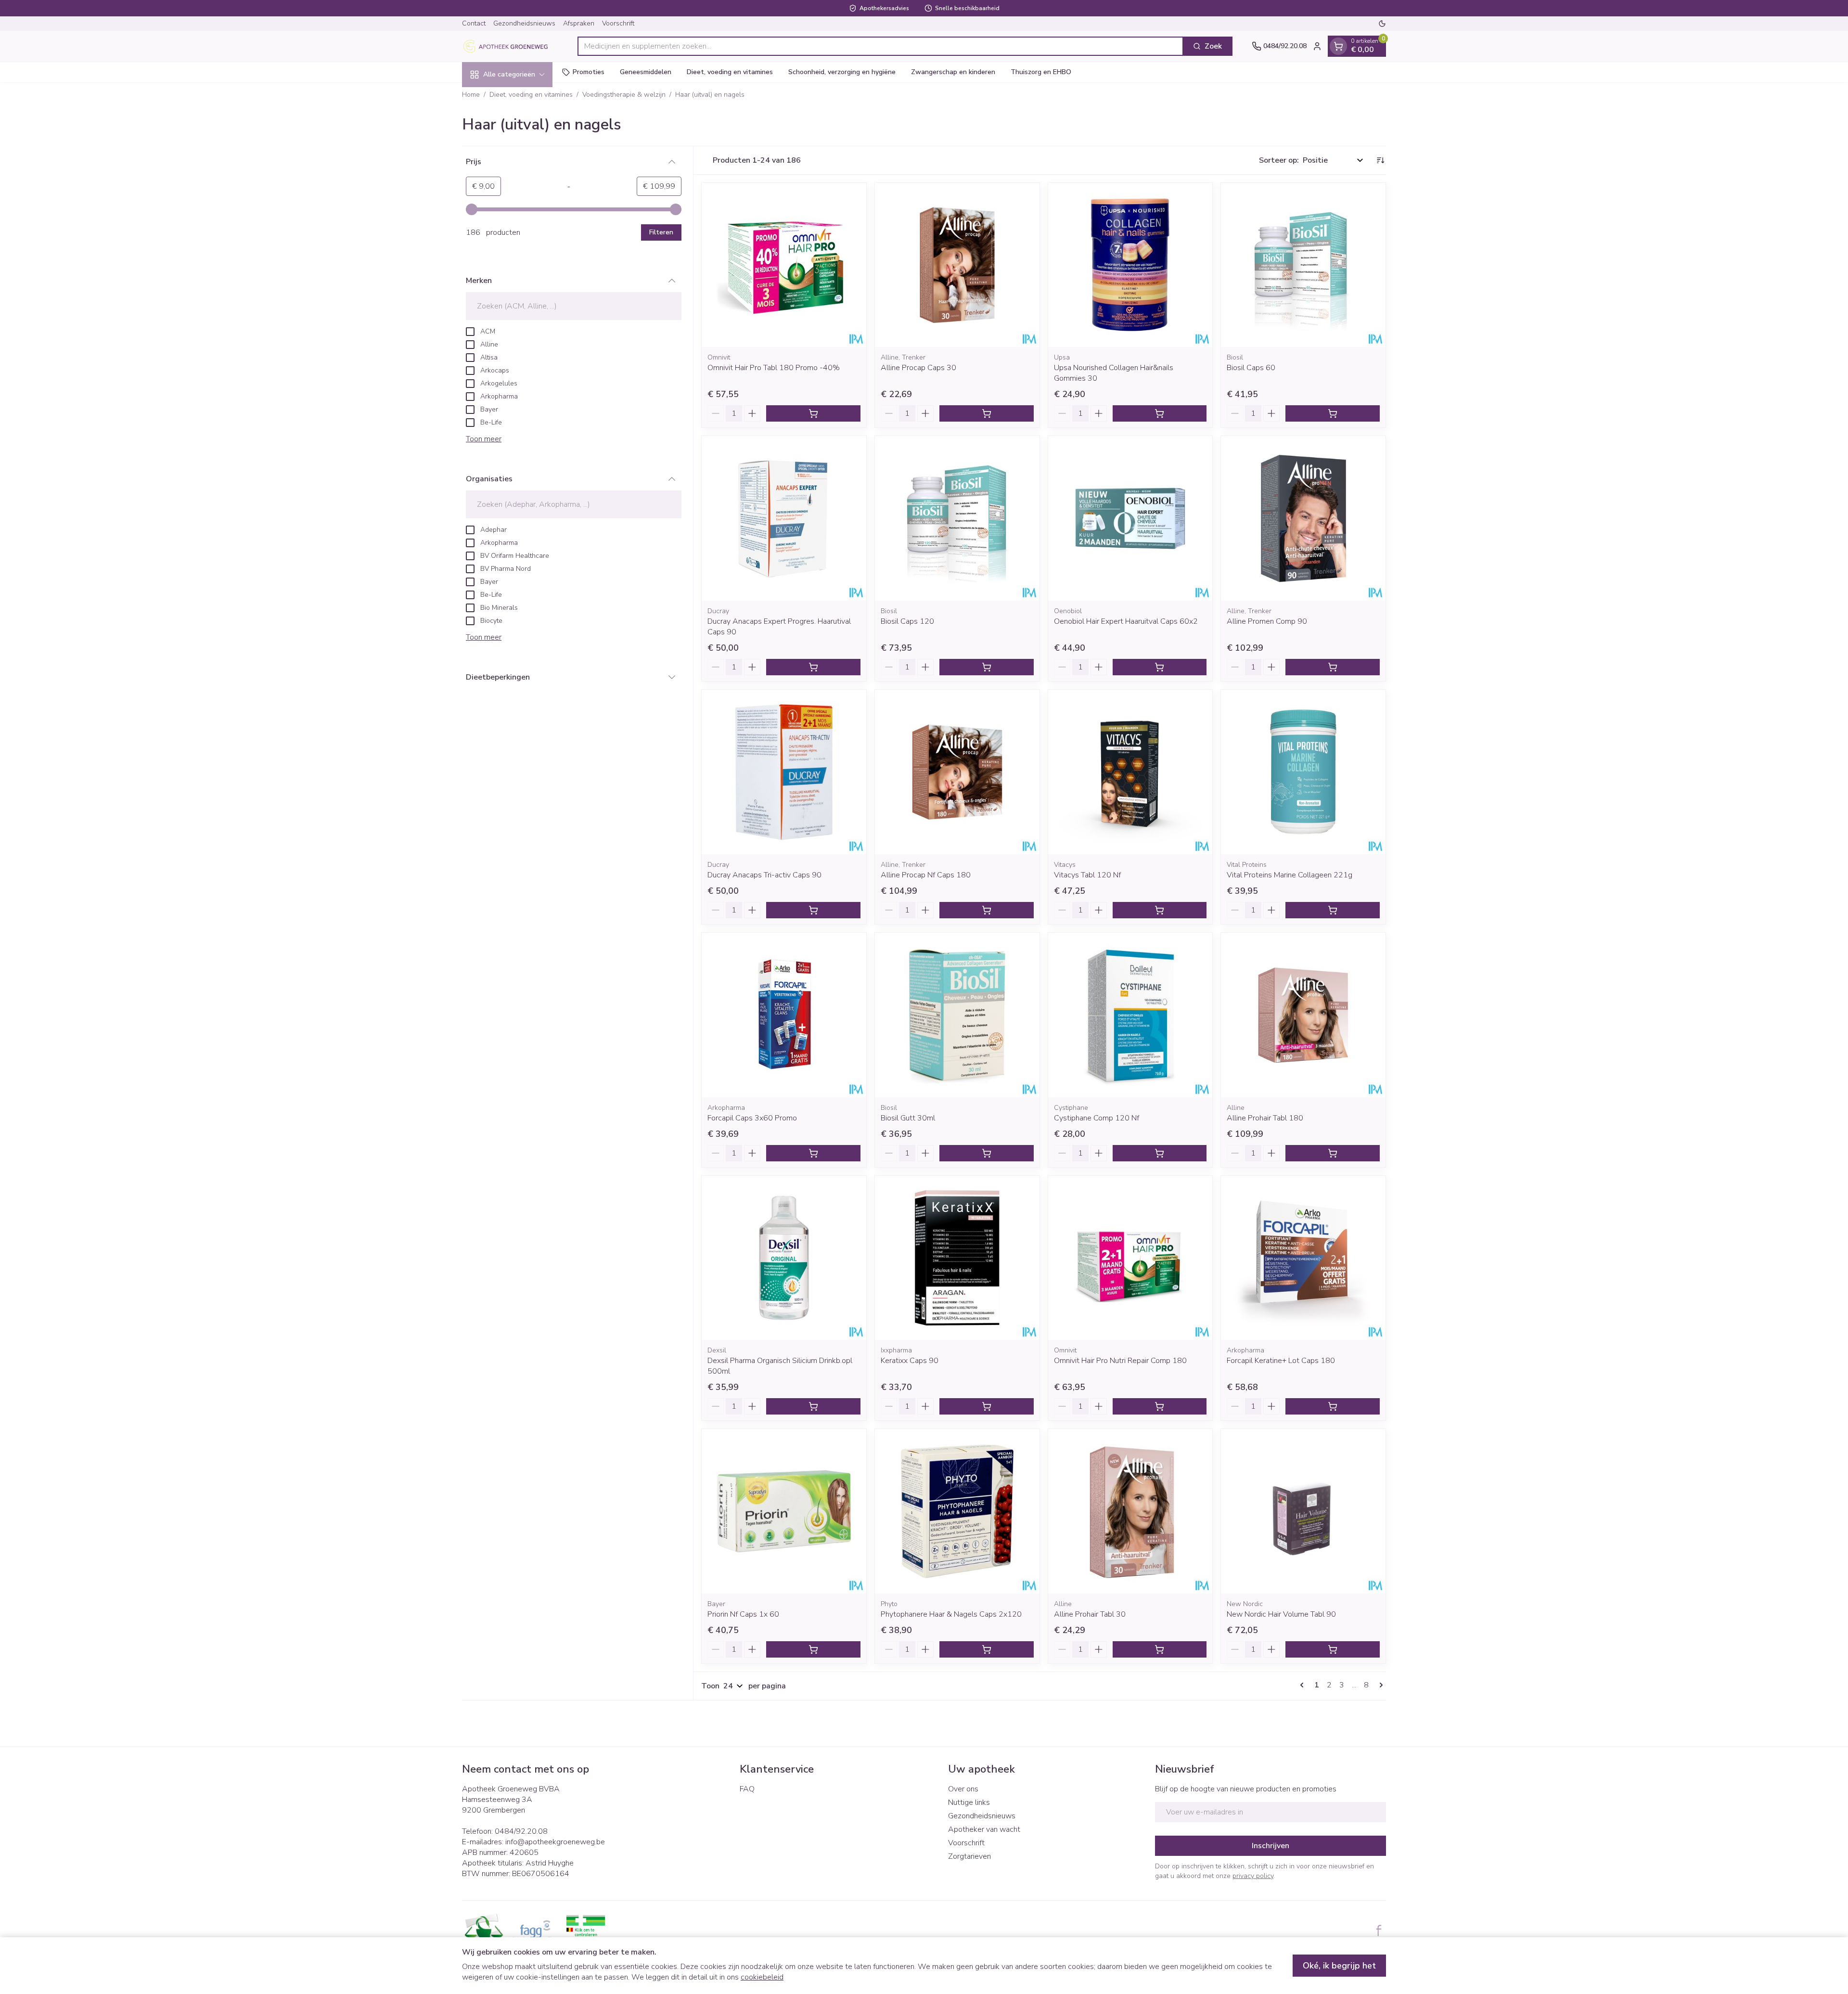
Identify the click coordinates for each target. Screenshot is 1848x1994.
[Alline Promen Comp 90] (1303, 518)
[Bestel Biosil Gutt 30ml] (987, 1153)
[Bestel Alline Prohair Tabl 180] (1333, 1153)
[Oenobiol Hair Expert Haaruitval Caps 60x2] (1130, 518)
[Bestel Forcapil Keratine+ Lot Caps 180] (1333, 1406)
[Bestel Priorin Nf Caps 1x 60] (813, 1649)
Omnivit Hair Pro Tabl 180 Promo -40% (774, 368)
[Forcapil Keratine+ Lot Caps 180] (1303, 1258)
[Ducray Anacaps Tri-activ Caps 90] (784, 772)
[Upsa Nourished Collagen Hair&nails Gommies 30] (1130, 265)
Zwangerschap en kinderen (953, 72)
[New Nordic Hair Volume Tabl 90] (1303, 1511)
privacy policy (1253, 1876)
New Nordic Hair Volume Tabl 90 (1281, 1614)
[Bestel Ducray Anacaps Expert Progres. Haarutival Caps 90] (813, 667)
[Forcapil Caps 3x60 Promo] (784, 1015)
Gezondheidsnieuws (524, 23)
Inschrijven (1270, 1846)
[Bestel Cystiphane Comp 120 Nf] (1160, 1153)
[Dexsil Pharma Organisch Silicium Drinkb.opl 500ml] (784, 1258)
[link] (1304, 1685)
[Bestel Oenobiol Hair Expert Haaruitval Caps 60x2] (1160, 667)
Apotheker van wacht (984, 1829)
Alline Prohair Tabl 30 (1090, 1614)
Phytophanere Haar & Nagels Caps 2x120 (951, 1614)
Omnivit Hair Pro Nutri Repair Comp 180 (1120, 1361)
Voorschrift (618, 23)
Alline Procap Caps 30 (918, 368)
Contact (474, 23)
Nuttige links (969, 1802)
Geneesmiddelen (646, 72)
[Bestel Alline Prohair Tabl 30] (1160, 1649)
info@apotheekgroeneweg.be (555, 1842)
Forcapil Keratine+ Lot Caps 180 (1281, 1361)
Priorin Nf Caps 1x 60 (743, 1614)
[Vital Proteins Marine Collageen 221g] (1303, 772)
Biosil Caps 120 (907, 621)
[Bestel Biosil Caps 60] (1333, 413)
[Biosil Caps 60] (1303, 265)
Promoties (589, 72)
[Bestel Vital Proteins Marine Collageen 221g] (1333, 910)
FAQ (747, 1789)
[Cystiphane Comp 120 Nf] (1130, 1015)
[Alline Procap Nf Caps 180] (957, 772)
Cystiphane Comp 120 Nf (1097, 1118)
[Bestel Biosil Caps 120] (987, 667)
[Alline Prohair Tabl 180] (1303, 1015)
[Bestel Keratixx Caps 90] (987, 1406)
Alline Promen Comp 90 (1267, 621)
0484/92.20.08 (521, 1831)
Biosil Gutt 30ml (908, 1118)
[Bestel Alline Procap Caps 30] (987, 413)
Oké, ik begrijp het (1339, 1966)
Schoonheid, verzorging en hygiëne (842, 72)
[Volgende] (1379, 1685)
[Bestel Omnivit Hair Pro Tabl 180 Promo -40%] (813, 413)
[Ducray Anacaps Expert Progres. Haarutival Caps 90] (784, 518)
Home (471, 95)
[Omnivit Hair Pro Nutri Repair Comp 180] (1130, 1258)
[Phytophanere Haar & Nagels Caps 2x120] (957, 1511)
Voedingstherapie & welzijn (624, 95)
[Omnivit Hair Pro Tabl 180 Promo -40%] (784, 265)
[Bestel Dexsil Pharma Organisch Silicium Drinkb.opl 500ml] (813, 1406)
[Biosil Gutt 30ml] (957, 1015)
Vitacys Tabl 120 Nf (1087, 875)
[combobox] (880, 46)
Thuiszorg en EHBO (1041, 72)
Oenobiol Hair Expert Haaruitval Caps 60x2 (1126, 621)
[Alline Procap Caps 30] (957, 265)
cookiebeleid (762, 1977)
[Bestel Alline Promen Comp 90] (1333, 667)
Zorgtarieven (969, 1856)
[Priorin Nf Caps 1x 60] (784, 1511)
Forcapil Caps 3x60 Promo (752, 1118)
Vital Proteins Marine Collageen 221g (1290, 875)
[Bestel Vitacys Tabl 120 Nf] (1160, 910)
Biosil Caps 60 (1251, 368)
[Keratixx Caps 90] (957, 1258)
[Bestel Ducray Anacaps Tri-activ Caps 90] (813, 910)
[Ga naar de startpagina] (510, 46)
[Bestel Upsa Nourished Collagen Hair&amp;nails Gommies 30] (1160, 413)
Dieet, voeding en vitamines (730, 72)
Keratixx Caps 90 (910, 1361)
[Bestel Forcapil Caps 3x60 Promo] (813, 1153)
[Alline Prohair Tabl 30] (1130, 1511)
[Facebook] (1379, 1930)
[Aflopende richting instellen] (1380, 160)
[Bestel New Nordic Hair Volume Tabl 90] (1333, 1649)
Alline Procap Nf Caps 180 (926, 875)
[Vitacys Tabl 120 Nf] (1130, 772)
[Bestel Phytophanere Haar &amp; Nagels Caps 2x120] (987, 1649)
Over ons (963, 1789)
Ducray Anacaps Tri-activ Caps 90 (764, 875)
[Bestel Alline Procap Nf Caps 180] (987, 910)
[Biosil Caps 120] (957, 518)
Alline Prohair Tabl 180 (1265, 1118)
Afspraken (579, 23)
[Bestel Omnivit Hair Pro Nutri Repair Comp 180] (1160, 1406)
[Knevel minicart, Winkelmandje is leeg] (1338, 46)
